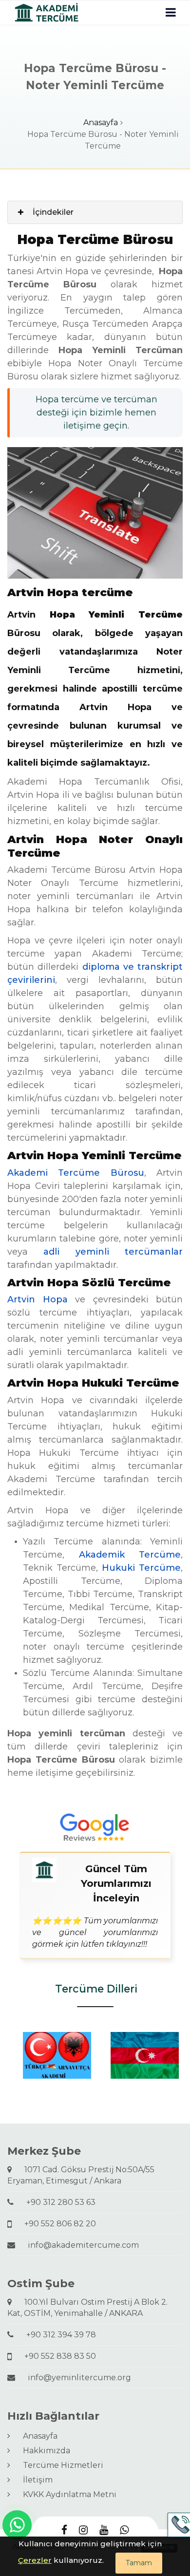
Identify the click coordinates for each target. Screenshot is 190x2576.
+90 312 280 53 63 (57, 2202)
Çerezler (35, 2560)
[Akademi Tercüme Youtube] (104, 2530)
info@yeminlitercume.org (76, 2378)
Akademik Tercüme (130, 1555)
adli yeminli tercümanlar (113, 1252)
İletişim (34, 2480)
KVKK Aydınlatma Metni (66, 2494)
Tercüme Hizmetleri (59, 2465)
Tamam (139, 2563)
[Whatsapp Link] (17, 2525)
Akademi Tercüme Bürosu (76, 1173)
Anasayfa (101, 122)
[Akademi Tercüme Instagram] (83, 2530)
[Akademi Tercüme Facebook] (64, 2530)
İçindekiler (53, 212)
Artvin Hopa (38, 1299)
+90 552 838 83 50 (56, 2356)
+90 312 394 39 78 (57, 2335)
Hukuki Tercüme (141, 1568)
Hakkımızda (43, 2451)
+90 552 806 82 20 (56, 2224)
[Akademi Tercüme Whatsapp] (124, 2530)
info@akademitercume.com (79, 2245)
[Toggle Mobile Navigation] (171, 12)
